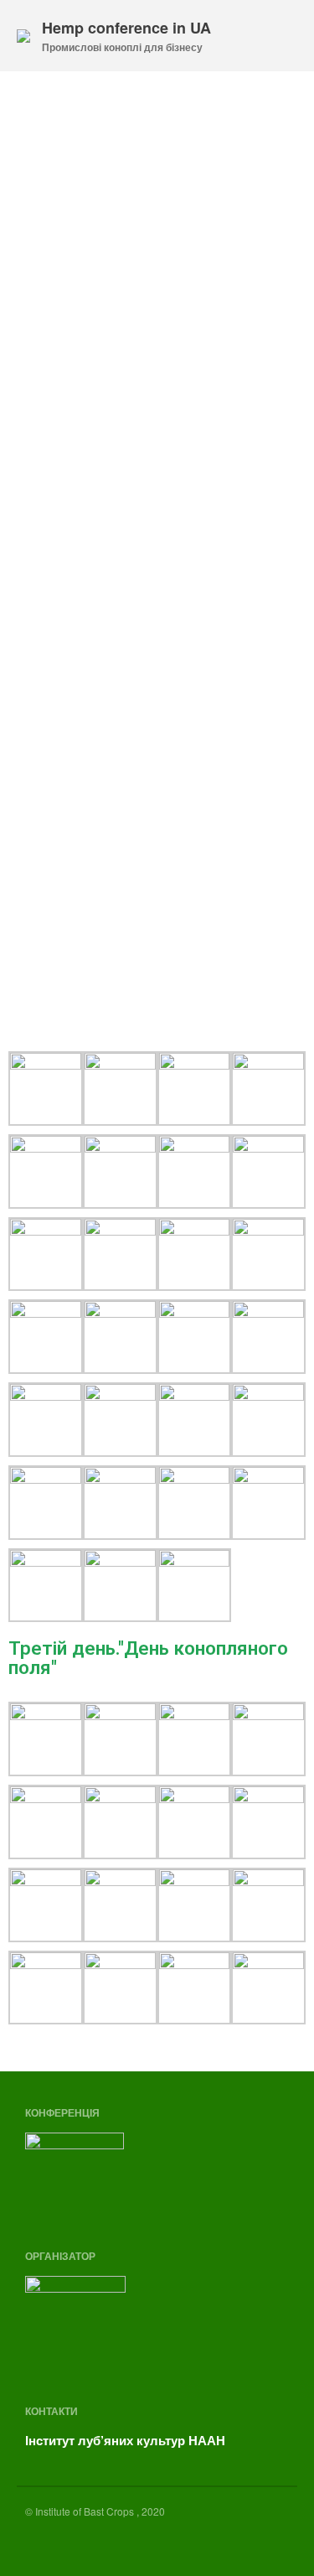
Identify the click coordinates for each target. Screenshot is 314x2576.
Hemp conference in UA (126, 28)
